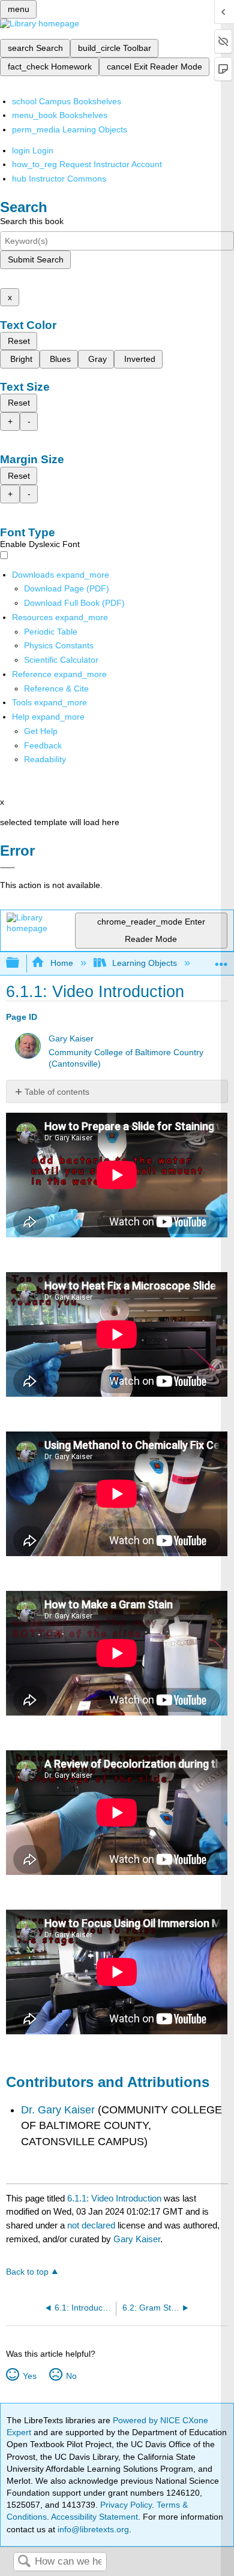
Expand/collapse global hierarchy (20, 963)
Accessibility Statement (94, 2517)
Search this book (32, 221)
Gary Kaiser (71, 1039)
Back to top (27, 2272)
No (71, 2376)
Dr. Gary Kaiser (58, 2110)
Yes (29, 2376)
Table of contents (57, 1092)
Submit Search (36, 259)
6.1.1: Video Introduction (114, 2198)
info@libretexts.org (92, 2529)
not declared (92, 2225)
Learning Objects (145, 963)
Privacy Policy (126, 2505)
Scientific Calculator (61, 660)
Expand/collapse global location (221, 960)
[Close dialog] (7, 868)
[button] (43, 745)
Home (61, 963)
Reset (19, 341)
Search (24, 2562)
